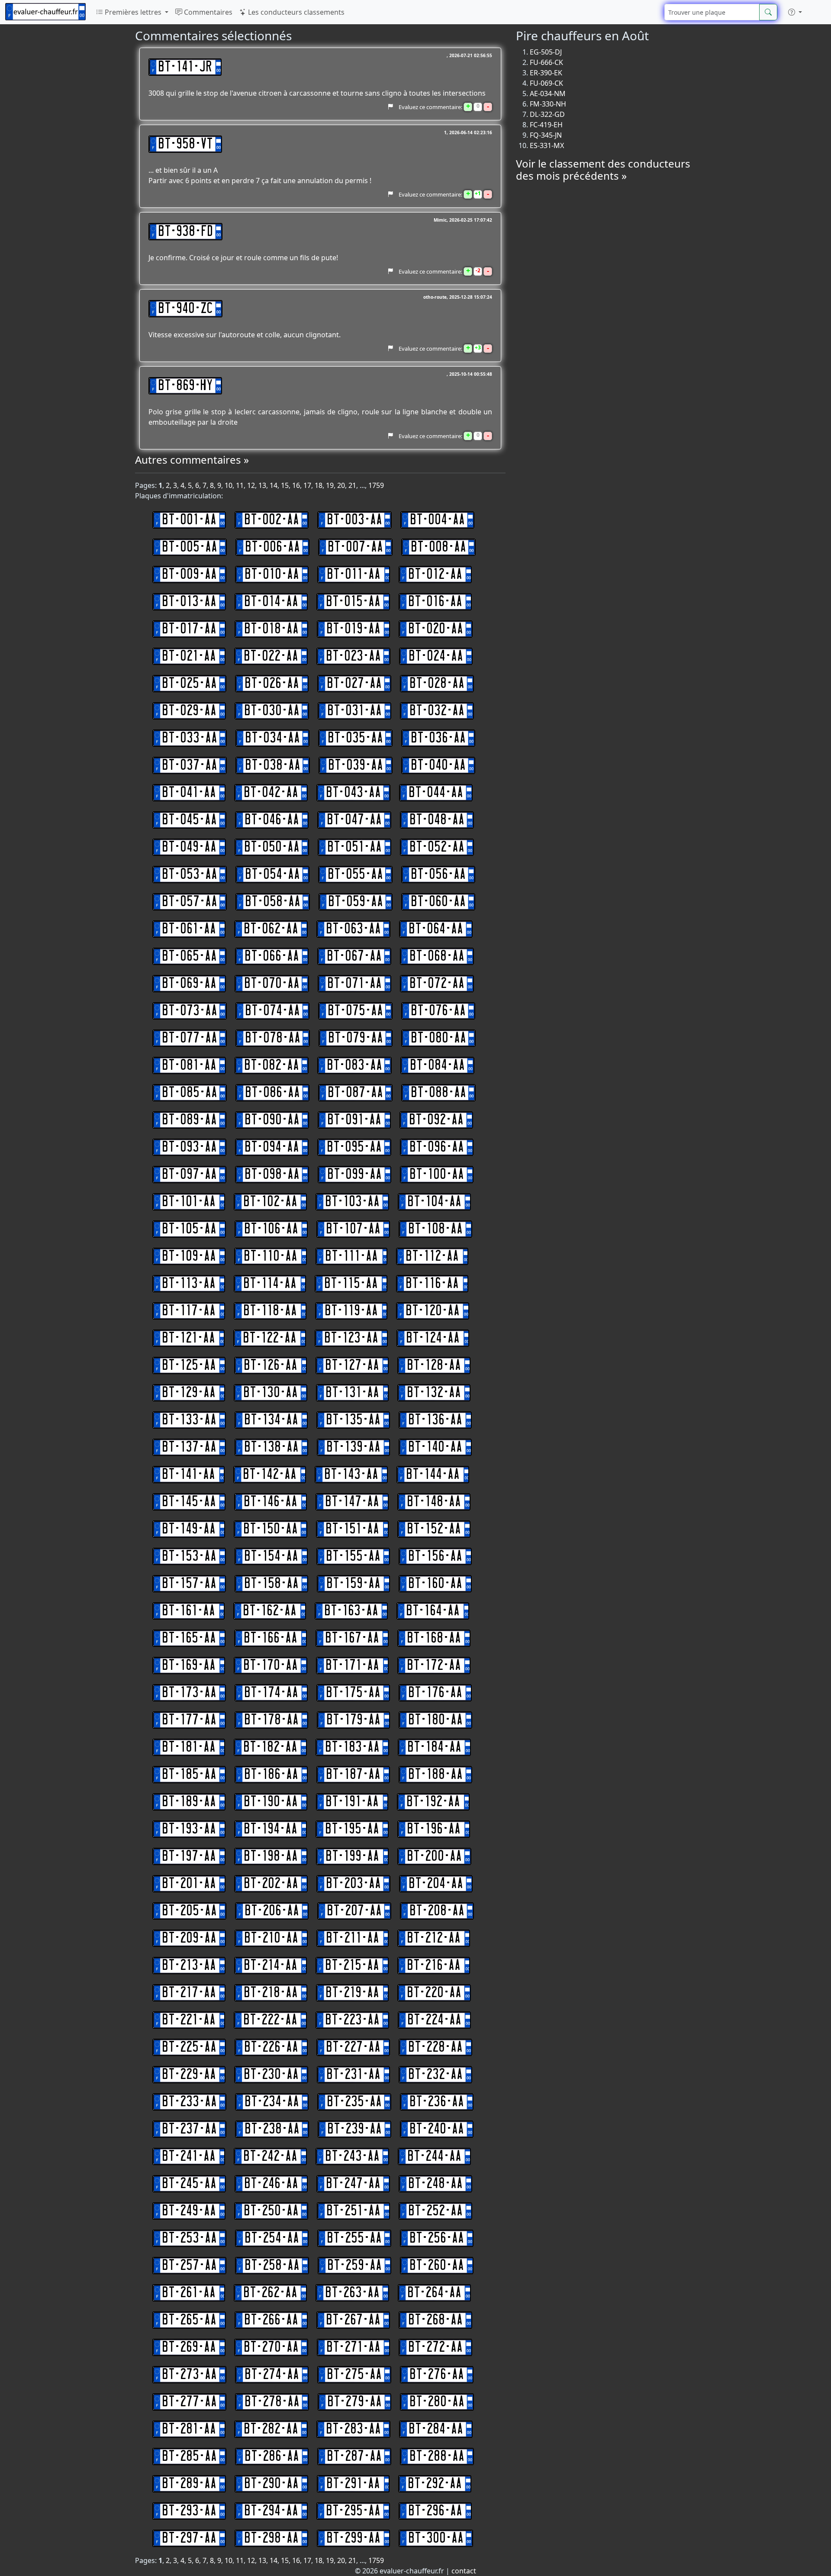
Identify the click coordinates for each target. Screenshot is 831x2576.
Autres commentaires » (192, 460)
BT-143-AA (351, 1475)
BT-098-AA (272, 1175)
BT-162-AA (270, 1611)
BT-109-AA (189, 1256)
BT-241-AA (189, 2156)
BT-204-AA (436, 1884)
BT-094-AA (272, 1147)
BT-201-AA (189, 1884)
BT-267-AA (353, 2320)
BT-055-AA (355, 875)
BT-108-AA (435, 1229)
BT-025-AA (189, 684)
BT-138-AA (271, 1447)
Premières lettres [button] (133, 12)
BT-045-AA (189, 820)
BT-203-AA (353, 1884)
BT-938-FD (185, 232)
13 (262, 485)
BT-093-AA (189, 1147)
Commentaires (207, 12)
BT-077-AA (190, 1038)
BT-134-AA (271, 1420)
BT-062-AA (271, 929)
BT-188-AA (435, 1775)
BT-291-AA (353, 2484)
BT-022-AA (271, 656)
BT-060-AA (438, 902)
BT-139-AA (353, 1447)
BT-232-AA (435, 2075)
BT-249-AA (189, 2211)
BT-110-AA (271, 1256)
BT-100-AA (437, 1175)
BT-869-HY (185, 386)
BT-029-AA (189, 711)
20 (341, 485)
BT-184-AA (434, 1747)
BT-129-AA (189, 1393)
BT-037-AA (190, 765)
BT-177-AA (189, 1720)
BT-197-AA (189, 1856)
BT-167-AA (352, 1638)
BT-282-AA (271, 2429)
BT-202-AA (271, 1884)
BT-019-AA (353, 629)
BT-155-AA (353, 1556)
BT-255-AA (354, 2238)
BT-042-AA (271, 793)
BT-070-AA (272, 984)
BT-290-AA (271, 2484)
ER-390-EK (546, 73)
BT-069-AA (189, 984)
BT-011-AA (354, 575)
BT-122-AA (270, 1338)
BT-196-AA (434, 1829)
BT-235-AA (354, 2102)
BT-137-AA (189, 1447)
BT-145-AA (189, 1502)
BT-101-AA (189, 1202)
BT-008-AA (438, 547)
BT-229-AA (189, 2075)
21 (352, 485)
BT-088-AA (438, 1093)
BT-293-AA (189, 2511)
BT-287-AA (354, 2457)
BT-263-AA (352, 2293)
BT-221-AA (189, 2020)
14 (274, 485)
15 (285, 485)
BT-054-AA (272, 875)
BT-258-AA (272, 2266)
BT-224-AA (434, 2020)
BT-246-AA (271, 2184)
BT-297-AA (189, 2538)
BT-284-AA (436, 2429)
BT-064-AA (436, 929)
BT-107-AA (353, 1229)
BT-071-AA (354, 984)
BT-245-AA (189, 2184)
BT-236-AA (437, 2102)
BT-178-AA (271, 1720)
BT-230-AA (271, 2075)
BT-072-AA (437, 984)
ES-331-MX (547, 145)
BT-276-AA (437, 2375)
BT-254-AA (272, 2238)
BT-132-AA (434, 1393)
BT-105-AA (189, 1229)
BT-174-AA (271, 1693)
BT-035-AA (355, 738)
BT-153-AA (189, 1556)
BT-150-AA (271, 1529)
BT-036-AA (438, 738)
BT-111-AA (351, 1256)
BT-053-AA (190, 875)
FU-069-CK (546, 83)
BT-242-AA (270, 2156)
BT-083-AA (354, 1065)
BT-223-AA (352, 2020)
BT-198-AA (271, 1856)
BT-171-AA (352, 1666)
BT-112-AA (432, 1256)
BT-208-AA (437, 1911)
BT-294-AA (271, 2511)
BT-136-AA (435, 1420)
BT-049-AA (189, 847)
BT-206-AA (272, 1911)
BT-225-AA (189, 2047)
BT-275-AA (354, 2375)
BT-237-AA (189, 2129)
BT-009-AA (189, 575)
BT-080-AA (438, 1038)
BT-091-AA (354, 1120)
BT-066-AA (272, 956)
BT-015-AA (353, 602)
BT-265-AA (189, 2320)
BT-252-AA (435, 2211)
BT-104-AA (434, 1202)
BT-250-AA (271, 2211)
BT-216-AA (434, 1966)
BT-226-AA (271, 2047)
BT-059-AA (356, 902)
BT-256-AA (437, 2238)
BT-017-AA (189, 629)
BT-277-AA (189, 2402)
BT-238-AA (272, 2129)
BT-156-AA (435, 1556)
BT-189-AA (189, 1802)
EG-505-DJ (546, 52)
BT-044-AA (436, 793)
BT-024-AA (436, 656)
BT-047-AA (354, 820)
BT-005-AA (190, 547)
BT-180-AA (435, 1720)
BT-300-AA (436, 2538)
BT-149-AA (189, 1529)
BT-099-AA (354, 1175)
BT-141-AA (188, 1475)
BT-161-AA (188, 1611)
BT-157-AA (189, 1584)
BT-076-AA (438, 1011)
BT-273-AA (189, 2375)
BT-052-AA (437, 847)
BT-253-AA (189, 2238)
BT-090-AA (272, 1120)
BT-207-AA (354, 1911)
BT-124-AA (433, 1338)
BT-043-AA (353, 793)
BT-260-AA (437, 2266)
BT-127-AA (352, 1365)
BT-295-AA (353, 2511)
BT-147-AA (352, 1502)
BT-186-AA (271, 1775)
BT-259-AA (354, 2266)
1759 (376, 485)
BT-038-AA (273, 765)
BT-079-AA (356, 1038)
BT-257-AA (189, 2266)
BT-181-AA (189, 1747)
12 (251, 485)
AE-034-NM (548, 94)
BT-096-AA (437, 1147)
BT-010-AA (272, 575)
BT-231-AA (353, 2075)
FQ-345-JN (546, 135)
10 (229, 485)
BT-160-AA (435, 1584)
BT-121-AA (188, 1338)
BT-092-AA (436, 1120)
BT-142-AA (270, 1475)
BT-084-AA (437, 1065)
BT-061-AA (189, 929)
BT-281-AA (189, 2429)
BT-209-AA (189, 1938)
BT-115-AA (351, 1284)
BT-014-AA (271, 602)
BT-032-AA (437, 711)
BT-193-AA (189, 1829)
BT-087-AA (355, 1093)
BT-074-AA (272, 1011)
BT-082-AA (272, 1065)
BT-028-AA (437, 684)
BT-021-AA (189, 656)
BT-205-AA (189, 1911)
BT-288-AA (437, 2457)
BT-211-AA (353, 1938)
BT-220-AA (434, 1993)
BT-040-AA (438, 765)
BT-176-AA (435, 1693)
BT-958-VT (185, 144)
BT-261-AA (189, 2293)
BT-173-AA (189, 1693)
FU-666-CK (546, 62)
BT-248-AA (435, 2184)
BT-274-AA (272, 2375)
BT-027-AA (354, 684)
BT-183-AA (352, 1747)
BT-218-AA (271, 1993)
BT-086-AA (272, 1093)
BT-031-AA (354, 711)
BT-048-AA (437, 820)
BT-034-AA (272, 738)
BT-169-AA (189, 1666)
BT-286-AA (272, 2457)
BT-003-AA (354, 520)
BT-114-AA (270, 1284)
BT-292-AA (435, 2484)
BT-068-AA (437, 956)
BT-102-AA (270, 1202)
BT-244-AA (434, 2156)
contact (464, 2571)
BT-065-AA (189, 956)
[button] (795, 12)
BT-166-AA (271, 1638)
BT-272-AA (435, 2347)
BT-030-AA (272, 711)
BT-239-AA (354, 2129)
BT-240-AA (437, 2129)
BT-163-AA (351, 1611)
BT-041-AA (189, 793)
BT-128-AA (434, 1365)
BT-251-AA (353, 2211)
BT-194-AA (271, 1829)
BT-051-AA (354, 847)
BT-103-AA (352, 1202)
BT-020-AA (436, 629)
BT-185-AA (189, 1775)
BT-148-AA (434, 1502)
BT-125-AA (189, 1365)
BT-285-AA (189, 2457)
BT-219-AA (352, 1993)
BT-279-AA (354, 2402)
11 (240, 485)
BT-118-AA (270, 1311)
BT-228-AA (435, 2047)
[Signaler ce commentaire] (390, 107)
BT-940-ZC (185, 309)
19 (330, 485)
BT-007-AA (355, 547)
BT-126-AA (271, 1365)
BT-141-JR (185, 67)
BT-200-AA (434, 1856)
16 (296, 485)
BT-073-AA (190, 1011)
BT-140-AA (435, 1447)
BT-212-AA (434, 1938)
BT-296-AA (435, 2511)
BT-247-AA (353, 2184)
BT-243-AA (352, 2156)
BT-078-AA (273, 1038)
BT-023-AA (353, 656)
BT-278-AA (272, 2402)
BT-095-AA (354, 1147)
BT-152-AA (434, 1529)
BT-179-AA (353, 1720)
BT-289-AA (189, 2484)
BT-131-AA (352, 1393)
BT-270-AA (271, 2347)
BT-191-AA (352, 1802)
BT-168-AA (434, 1638)
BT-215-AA (352, 1966)
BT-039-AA (356, 765)
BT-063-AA (353, 929)
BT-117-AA (189, 1311)
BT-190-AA (271, 1802)
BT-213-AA (189, 1966)
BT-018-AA (271, 629)
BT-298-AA (271, 2538)
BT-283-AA (353, 2429)
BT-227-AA (353, 2047)
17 (307, 485)
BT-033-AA (190, 738)
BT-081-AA (189, 1065)
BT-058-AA (273, 902)
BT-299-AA (353, 2538)
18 (319, 485)
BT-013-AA (189, 602)
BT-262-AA (270, 2293)
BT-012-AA (435, 575)
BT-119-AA (351, 1311)
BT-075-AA (355, 1011)
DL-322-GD (547, 114)
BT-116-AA (432, 1284)
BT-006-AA (272, 547)
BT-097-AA (189, 1175)
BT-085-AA (190, 1093)
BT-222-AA (270, 2020)
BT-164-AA (433, 1611)
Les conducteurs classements (295, 12)
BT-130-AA (271, 1393)
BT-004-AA (437, 520)
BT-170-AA (271, 1666)
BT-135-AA (353, 1420)
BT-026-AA (272, 684)
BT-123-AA (351, 1338)
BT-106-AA (271, 1229)
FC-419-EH (546, 125)
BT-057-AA (190, 902)
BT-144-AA (433, 1475)
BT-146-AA (271, 1502)
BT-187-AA (353, 1775)
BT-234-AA (272, 2102)
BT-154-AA (271, 1556)
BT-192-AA (433, 1802)
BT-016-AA (435, 602)
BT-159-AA (353, 1584)
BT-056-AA (438, 875)
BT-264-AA (434, 2293)
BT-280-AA (437, 2402)
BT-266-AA (271, 2320)
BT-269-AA (189, 2347)
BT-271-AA (353, 2347)
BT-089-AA (189, 1120)
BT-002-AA (272, 520)
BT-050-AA (272, 847)
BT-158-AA (271, 1584)
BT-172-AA (434, 1666)
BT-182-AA (270, 1747)
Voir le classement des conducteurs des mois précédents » (603, 170)
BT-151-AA (352, 1529)
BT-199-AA (352, 1856)
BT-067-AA (354, 956)
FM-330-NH (548, 104)
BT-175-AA (353, 1693)
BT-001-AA (189, 520)
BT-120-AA (433, 1311)
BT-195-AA (352, 1829)
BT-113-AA (189, 1284)
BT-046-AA (272, 820)
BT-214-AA (271, 1966)
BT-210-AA (271, 1938)
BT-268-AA (435, 2320)
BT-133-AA (189, 1420)
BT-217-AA (189, 1993)
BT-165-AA (189, 1638)
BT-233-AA (189, 2102)
